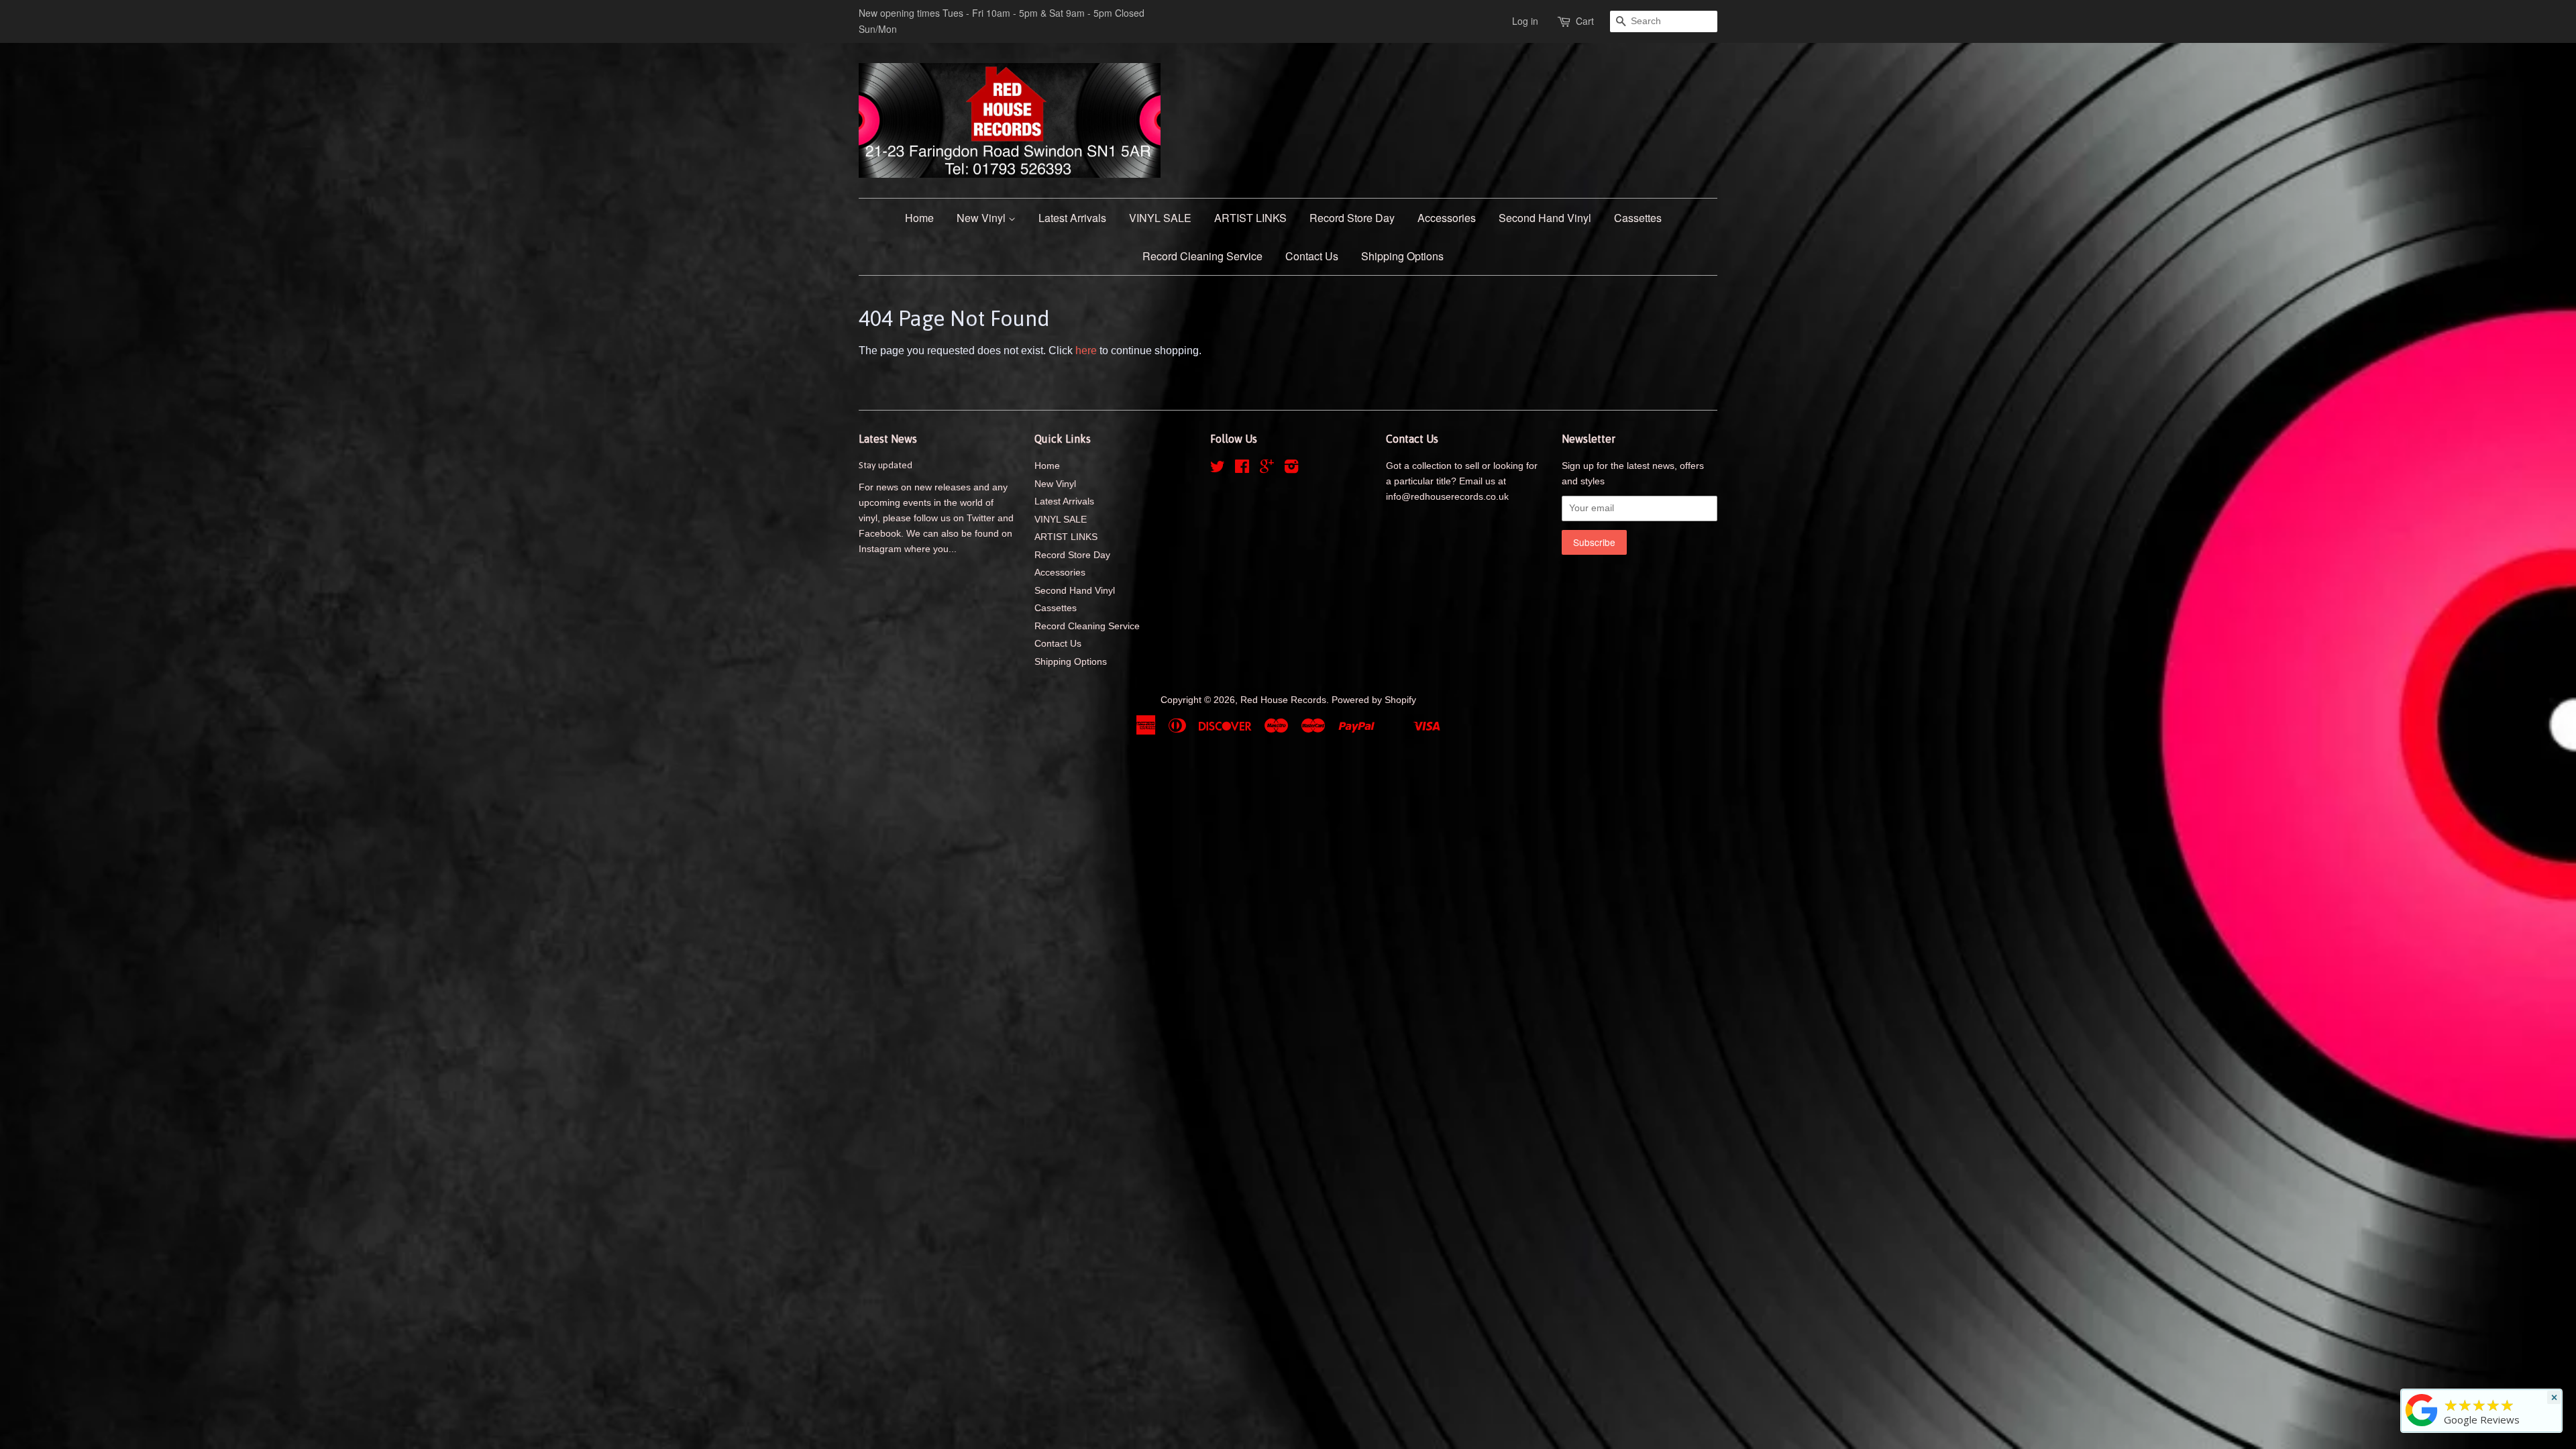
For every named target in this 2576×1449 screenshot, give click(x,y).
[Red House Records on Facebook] (1242, 469)
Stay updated (885, 465)
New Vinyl (982, 218)
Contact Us (1312, 256)
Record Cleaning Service (1202, 256)
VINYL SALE (1160, 218)
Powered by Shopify (1374, 700)
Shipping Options (1402, 256)
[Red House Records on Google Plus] (1267, 469)
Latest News (888, 439)
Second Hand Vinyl (1545, 218)
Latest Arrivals (1072, 218)
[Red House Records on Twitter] (1218, 469)
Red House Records (1283, 700)
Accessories (1447, 218)
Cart (1585, 21)
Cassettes (1638, 218)
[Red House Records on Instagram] (1291, 469)
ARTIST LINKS (1250, 218)
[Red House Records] (2422, 1426)
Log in (1525, 21)
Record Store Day (1352, 218)
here (1086, 351)
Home (919, 218)
